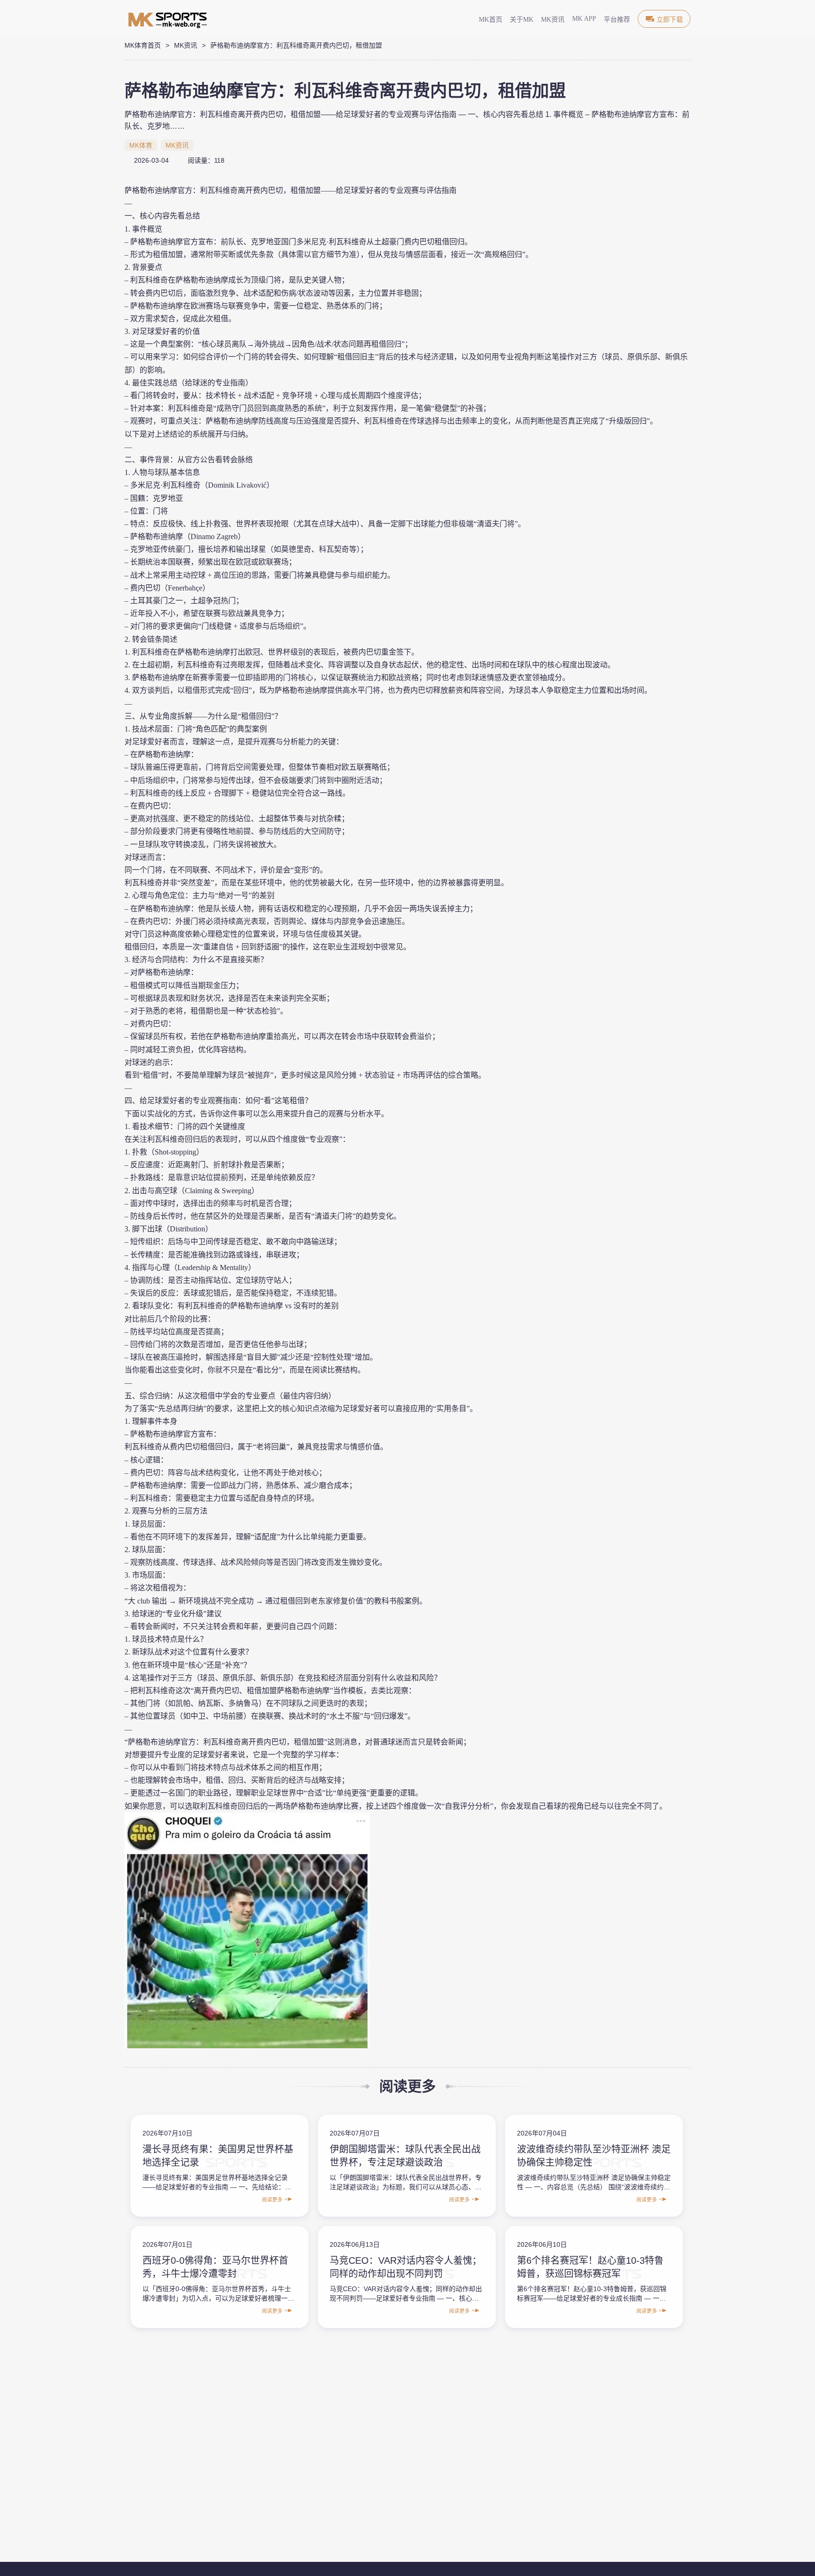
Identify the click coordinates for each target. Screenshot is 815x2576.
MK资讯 (553, 20)
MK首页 (491, 20)
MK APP (584, 19)
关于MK (522, 20)
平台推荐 (617, 20)
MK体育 (141, 145)
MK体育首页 (143, 45)
